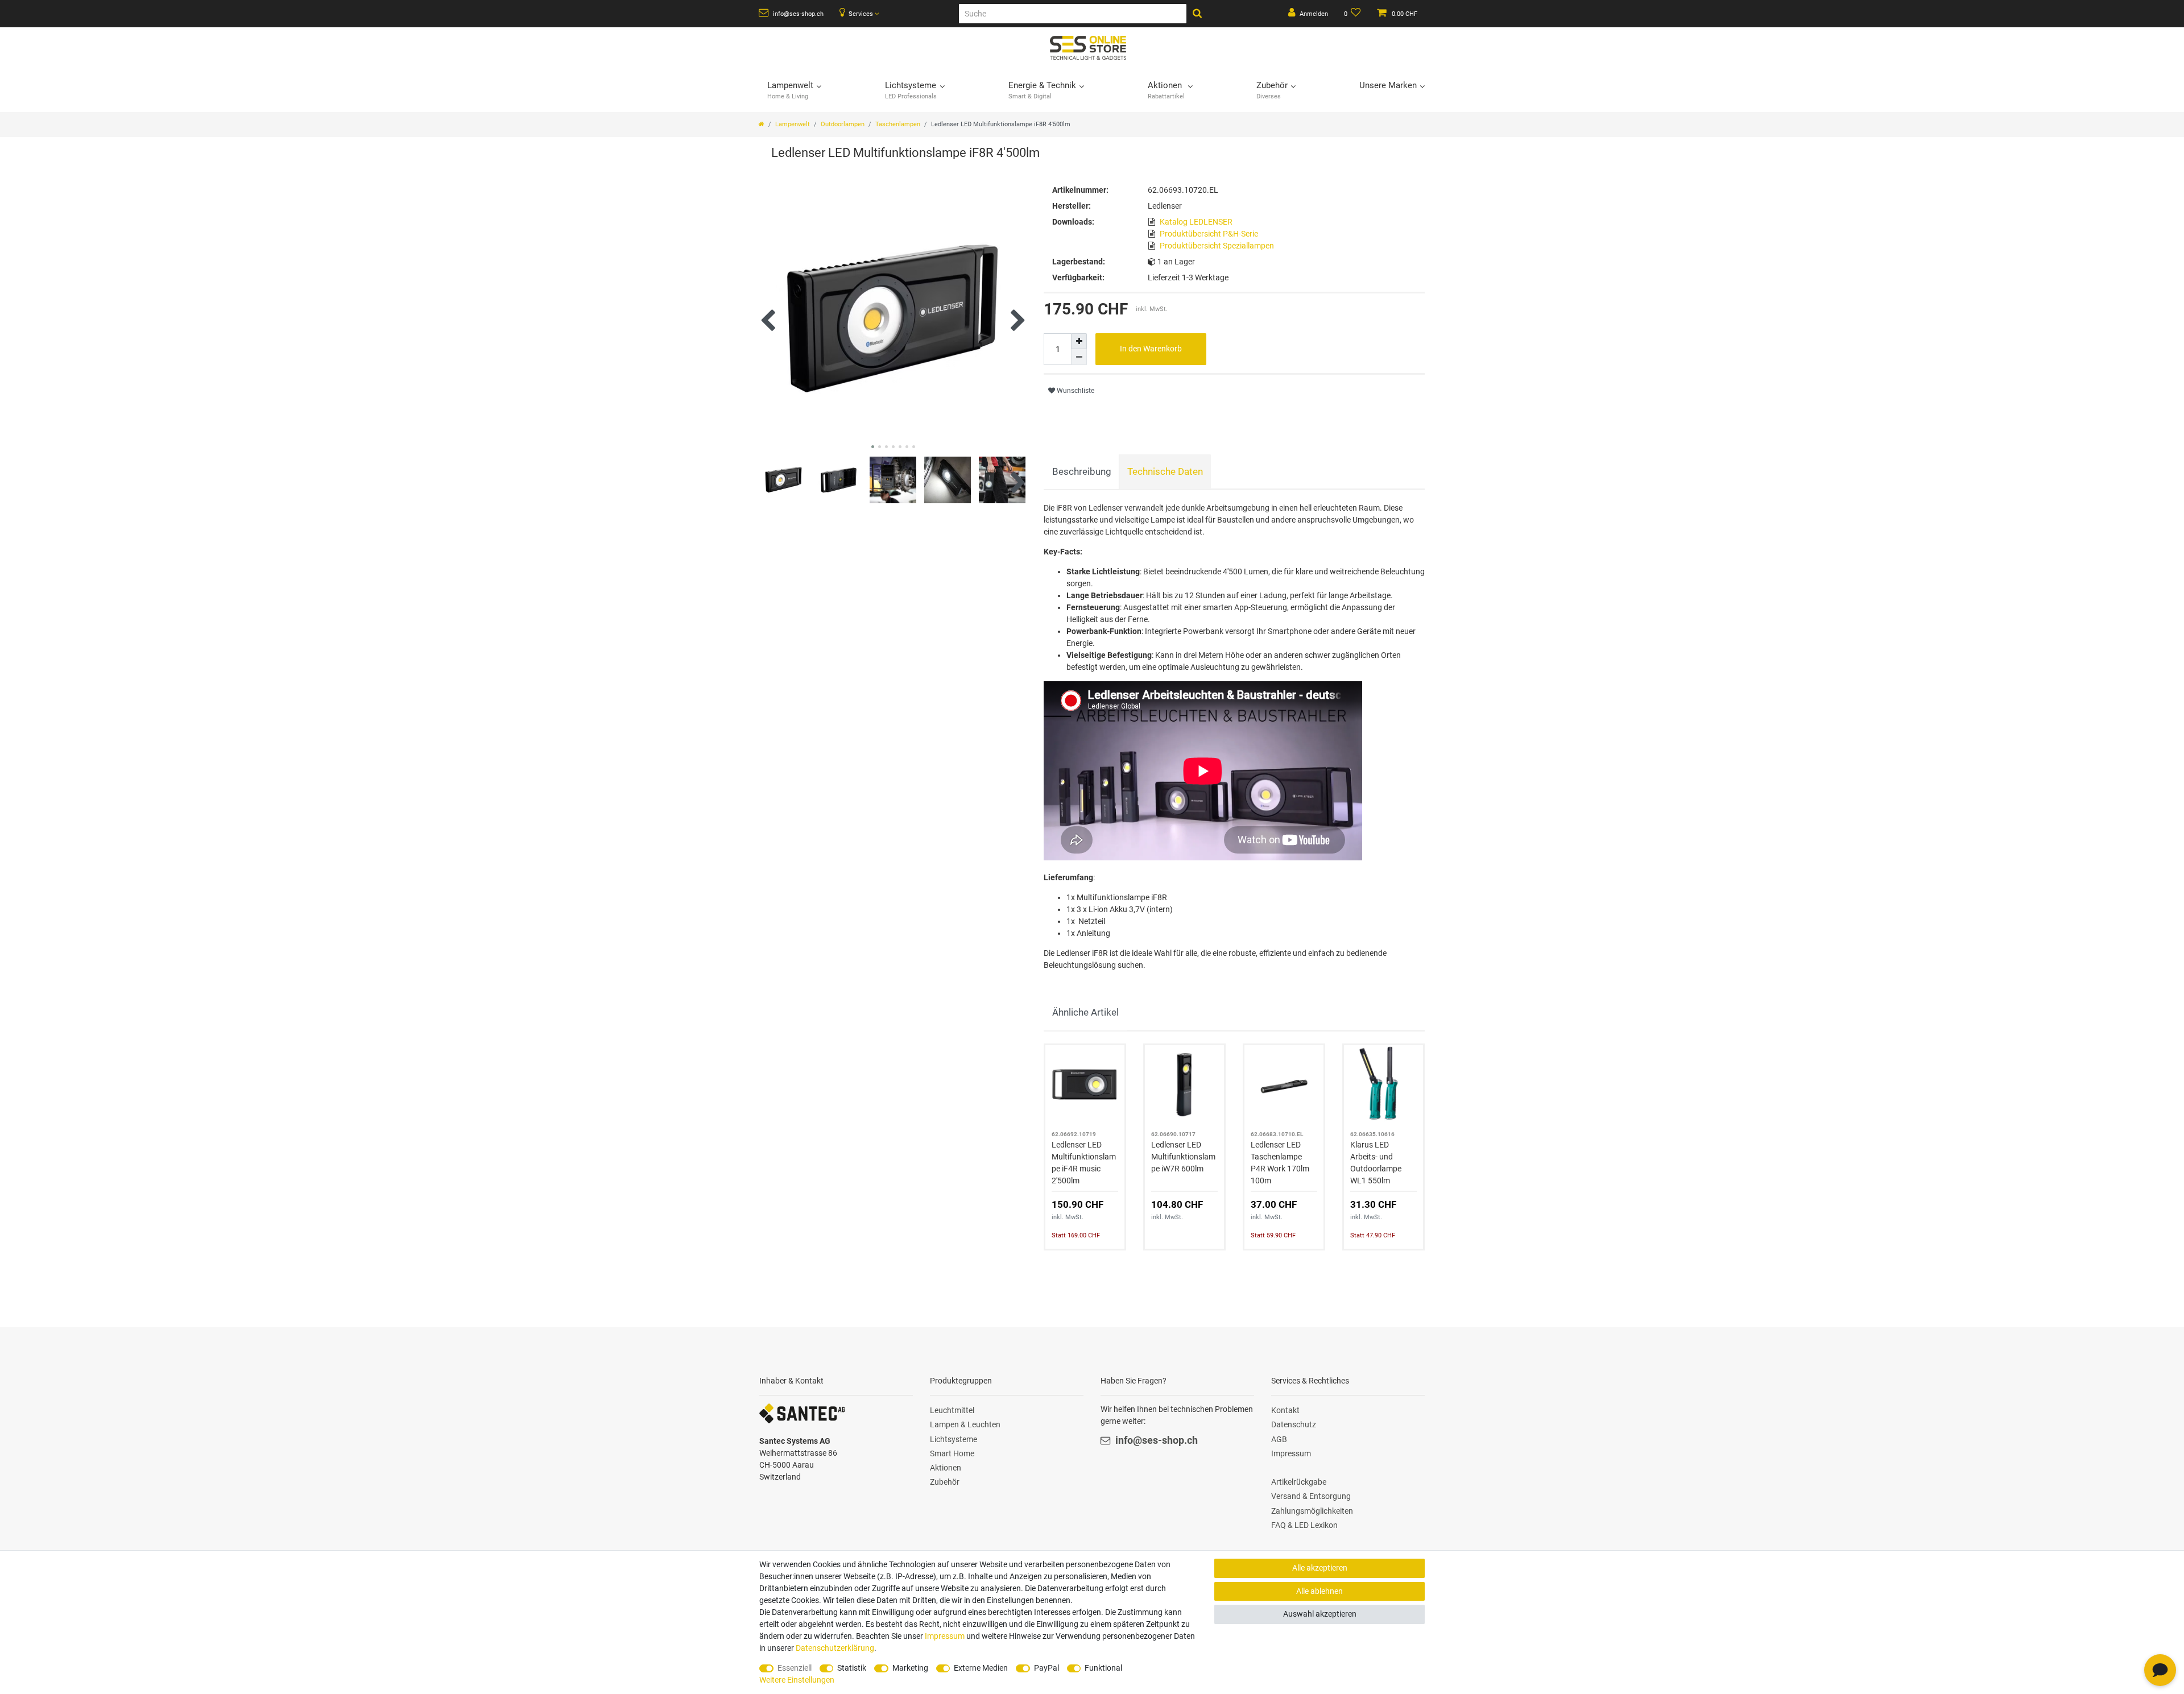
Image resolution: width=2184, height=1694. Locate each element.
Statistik (852, 1668)
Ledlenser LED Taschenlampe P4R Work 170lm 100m (1280, 1163)
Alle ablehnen (1319, 1591)
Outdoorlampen (843, 124)
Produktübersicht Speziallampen (1217, 246)
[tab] (1081, 472)
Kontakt (1285, 1410)
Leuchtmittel (952, 1410)
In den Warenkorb (1151, 349)
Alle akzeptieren (1320, 1568)
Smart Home (952, 1453)
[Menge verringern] (1079, 357)
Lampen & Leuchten (965, 1424)
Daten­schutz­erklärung (835, 1648)
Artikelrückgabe (1299, 1482)
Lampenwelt (793, 124)
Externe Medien (981, 1668)
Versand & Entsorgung (1311, 1496)
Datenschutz (1294, 1424)
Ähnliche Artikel (1085, 1012)
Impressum (1291, 1453)
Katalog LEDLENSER (1196, 222)
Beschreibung (1082, 471)
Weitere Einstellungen (797, 1680)
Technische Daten (1165, 471)
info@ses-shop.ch (797, 14)
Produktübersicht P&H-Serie (1209, 234)
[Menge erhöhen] (1079, 341)
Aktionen (946, 1468)
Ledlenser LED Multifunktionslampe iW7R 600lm (1183, 1157)
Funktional (1103, 1668)
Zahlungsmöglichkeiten (1312, 1511)
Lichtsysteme (954, 1439)
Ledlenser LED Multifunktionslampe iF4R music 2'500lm (1084, 1163)
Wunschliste (1075, 391)
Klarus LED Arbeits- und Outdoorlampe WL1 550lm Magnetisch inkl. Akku (1379, 1163)
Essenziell (795, 1668)
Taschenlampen (898, 124)
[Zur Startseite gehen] (762, 124)
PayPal (1046, 1668)
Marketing (910, 1668)
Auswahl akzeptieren (1320, 1614)
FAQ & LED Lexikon (1304, 1525)
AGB (1279, 1439)
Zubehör (945, 1482)
